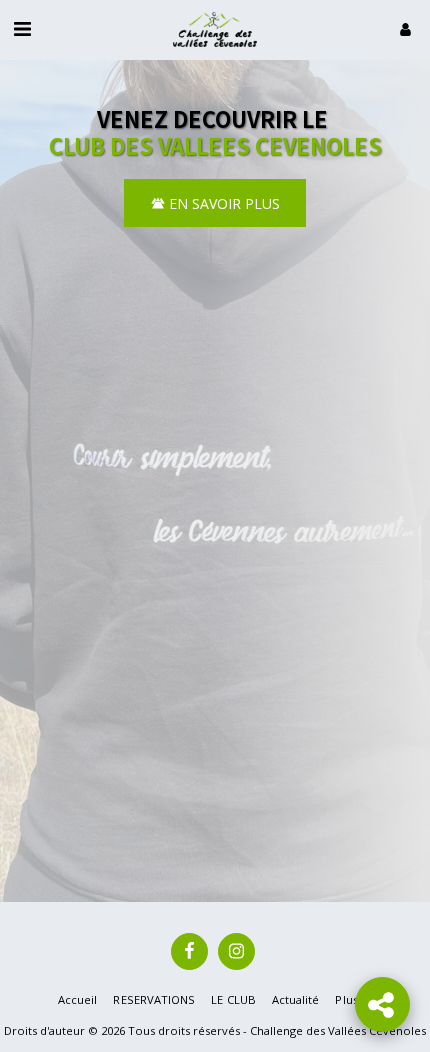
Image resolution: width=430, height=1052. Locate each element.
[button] (22, 28)
